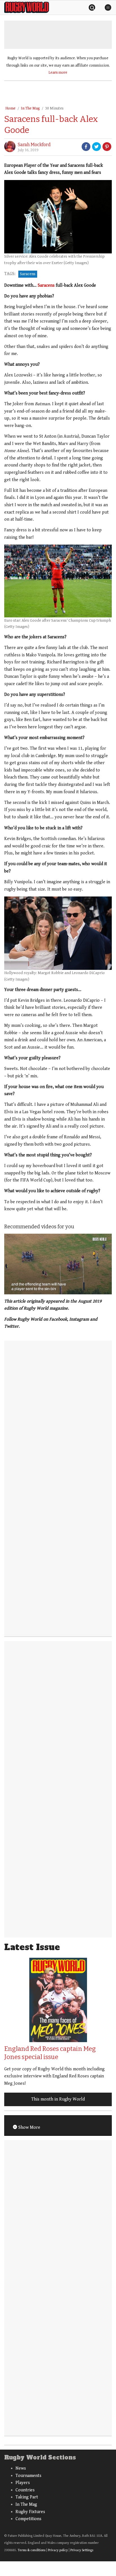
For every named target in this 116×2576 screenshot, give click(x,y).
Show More (29, 2127)
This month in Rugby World (58, 2099)
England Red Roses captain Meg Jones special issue (50, 2053)
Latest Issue (32, 1947)
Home (10, 108)
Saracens (28, 274)
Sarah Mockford (34, 145)
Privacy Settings (82, 2550)
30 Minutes (54, 108)
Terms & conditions (32, 2550)
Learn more (58, 73)
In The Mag (30, 108)
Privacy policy (58, 2550)
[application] (58, 1264)
